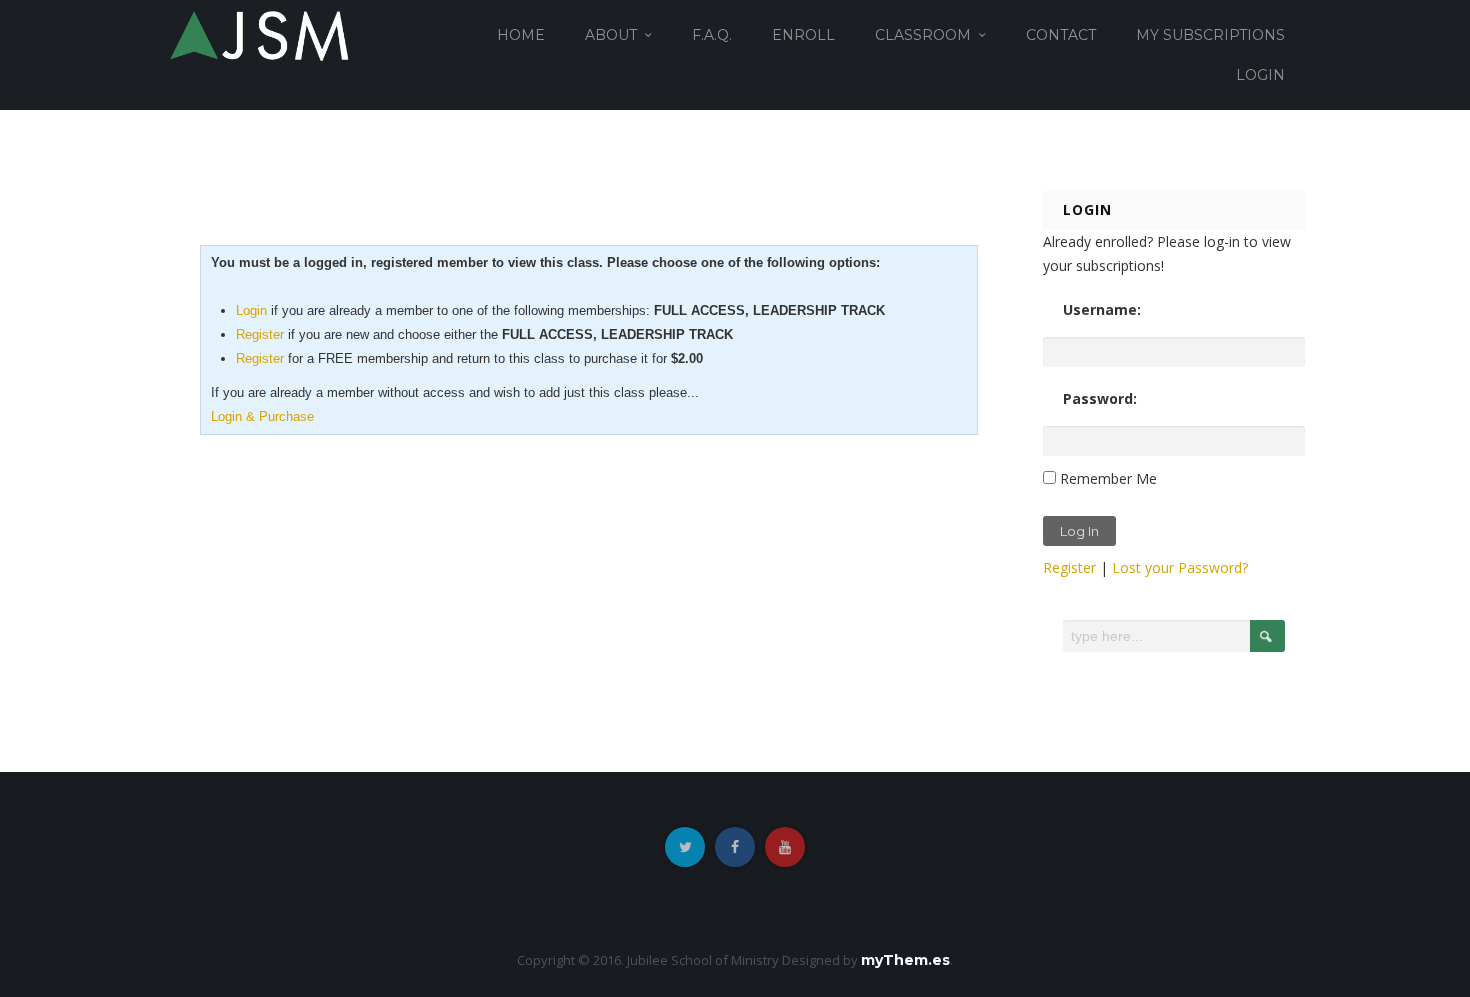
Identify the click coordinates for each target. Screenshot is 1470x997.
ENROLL (803, 35)
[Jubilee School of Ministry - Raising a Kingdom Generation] (261, 33)
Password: (1100, 398)
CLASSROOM (923, 35)
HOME (521, 35)
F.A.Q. (712, 35)
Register (260, 334)
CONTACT (1061, 35)
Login (251, 310)
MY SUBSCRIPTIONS (1210, 35)
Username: (1102, 309)
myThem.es (905, 960)
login (1260, 75)
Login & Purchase (262, 416)
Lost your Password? (1180, 567)
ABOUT (611, 35)
